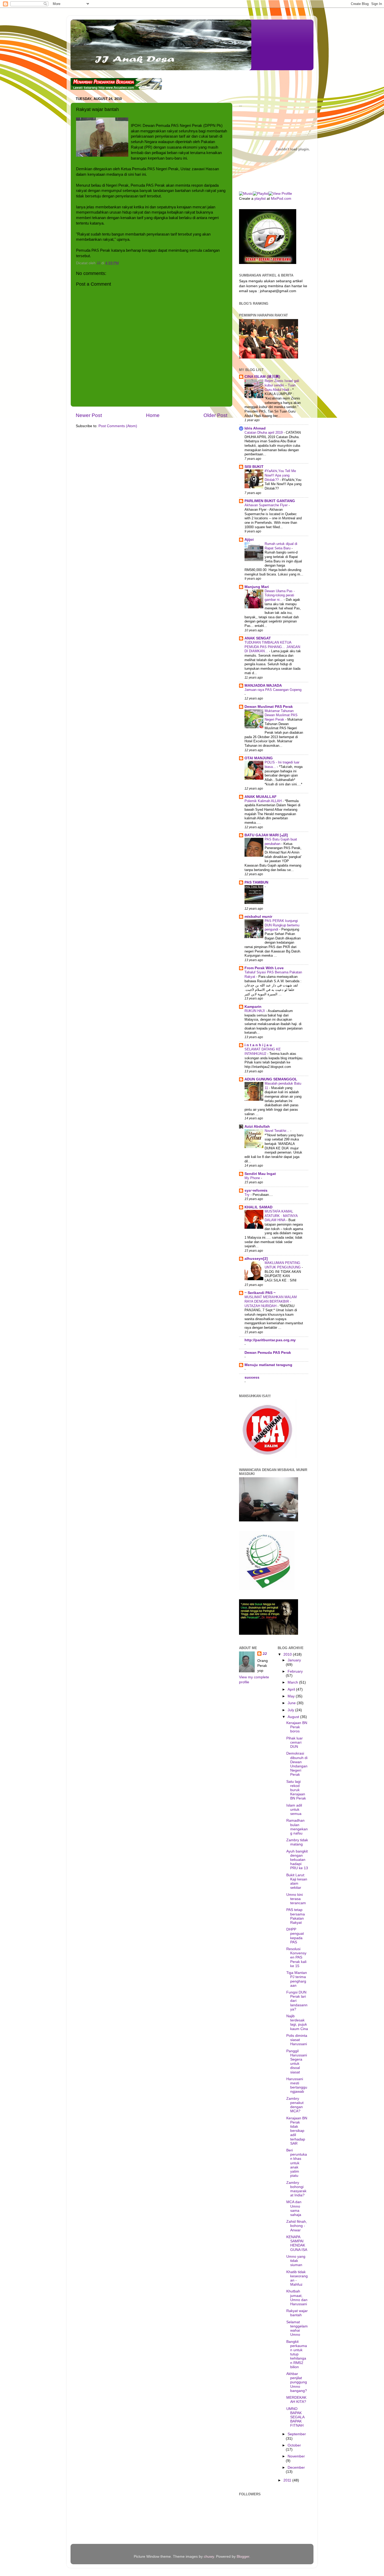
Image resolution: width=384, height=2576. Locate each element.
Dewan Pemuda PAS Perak (268, 1353)
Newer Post (89, 415)
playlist (260, 199)
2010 (288, 1654)
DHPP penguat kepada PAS (295, 1936)
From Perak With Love (264, 968)
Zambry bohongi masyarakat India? (296, 2189)
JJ (265, 1654)
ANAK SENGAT (258, 638)
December (296, 2468)
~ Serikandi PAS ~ (260, 1293)
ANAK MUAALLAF (261, 797)
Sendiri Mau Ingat (260, 1174)
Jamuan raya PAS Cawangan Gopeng (273, 690)
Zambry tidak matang (297, 1842)
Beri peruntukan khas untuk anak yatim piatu (297, 2163)
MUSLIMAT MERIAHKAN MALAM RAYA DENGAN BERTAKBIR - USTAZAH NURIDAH (271, 1301)
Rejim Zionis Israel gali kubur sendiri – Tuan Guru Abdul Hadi (282, 385)
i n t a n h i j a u (258, 1045)
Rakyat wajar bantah (297, 2313)
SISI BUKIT (254, 467)
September (297, 2434)
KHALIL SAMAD (258, 1207)
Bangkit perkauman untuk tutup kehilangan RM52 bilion (297, 2354)
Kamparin (253, 1007)
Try (248, 1195)
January (294, 1660)
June (292, 1703)
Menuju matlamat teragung (268, 1365)
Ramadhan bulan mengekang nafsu (297, 1827)
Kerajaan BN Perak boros (297, 1727)
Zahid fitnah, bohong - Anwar (297, 2226)
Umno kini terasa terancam (296, 1899)
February (295, 1671)
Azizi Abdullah (257, 1127)
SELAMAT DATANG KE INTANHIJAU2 (263, 1051)
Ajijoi (249, 540)
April (292, 1689)
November (296, 2456)
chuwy (209, 2557)
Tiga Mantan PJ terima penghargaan (297, 1979)
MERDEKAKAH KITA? (296, 2400)
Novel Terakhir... (277, 1131)
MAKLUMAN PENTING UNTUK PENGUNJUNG (283, 1265)
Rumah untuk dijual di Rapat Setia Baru (281, 546)
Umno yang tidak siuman (296, 2261)
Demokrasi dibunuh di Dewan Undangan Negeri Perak (297, 1764)
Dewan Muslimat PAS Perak (269, 707)
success (252, 1377)
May (292, 1696)
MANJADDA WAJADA (263, 686)
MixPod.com (281, 199)
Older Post (215, 415)
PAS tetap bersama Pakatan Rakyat (296, 1916)
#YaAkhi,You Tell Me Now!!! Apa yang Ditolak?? (280, 475)
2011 (288, 2480)
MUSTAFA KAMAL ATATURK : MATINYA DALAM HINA (281, 1216)
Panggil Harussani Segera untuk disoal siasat (297, 2062)
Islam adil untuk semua (294, 1810)
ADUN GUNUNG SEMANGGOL (271, 1079)
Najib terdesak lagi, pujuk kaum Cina (297, 2022)
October (294, 2445)
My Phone (253, 1178)
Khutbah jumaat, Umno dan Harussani (297, 2298)
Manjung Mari (257, 587)
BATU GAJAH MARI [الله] (266, 835)
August (294, 1717)
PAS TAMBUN (256, 882)
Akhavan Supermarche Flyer (267, 505)
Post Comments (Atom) (118, 426)
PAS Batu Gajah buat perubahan (281, 842)
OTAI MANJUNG (259, 758)
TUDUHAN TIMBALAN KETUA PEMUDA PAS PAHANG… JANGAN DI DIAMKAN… (272, 647)
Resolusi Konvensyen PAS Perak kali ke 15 (296, 1957)
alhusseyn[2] (256, 1259)
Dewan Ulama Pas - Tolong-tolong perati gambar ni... (280, 595)
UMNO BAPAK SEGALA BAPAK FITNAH (295, 2417)
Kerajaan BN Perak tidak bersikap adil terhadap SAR (297, 2131)
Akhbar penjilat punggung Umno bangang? (297, 2382)
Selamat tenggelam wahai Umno (297, 2328)
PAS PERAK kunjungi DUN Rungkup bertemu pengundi (282, 925)
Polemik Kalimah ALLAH (264, 801)
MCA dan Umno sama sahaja (294, 2208)
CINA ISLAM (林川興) (262, 377)
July (291, 1710)
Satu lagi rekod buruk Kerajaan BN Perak (296, 1790)
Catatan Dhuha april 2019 (264, 433)
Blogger (243, 2557)
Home (153, 415)
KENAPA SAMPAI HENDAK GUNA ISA (297, 2243)
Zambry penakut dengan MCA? (295, 2105)
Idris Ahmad (255, 428)
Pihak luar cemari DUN (295, 1742)
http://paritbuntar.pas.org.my (270, 1340)
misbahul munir (258, 917)
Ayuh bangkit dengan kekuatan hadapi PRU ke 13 (297, 1860)
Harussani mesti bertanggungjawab (297, 2085)
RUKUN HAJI (255, 1011)
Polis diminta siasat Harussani (297, 2040)
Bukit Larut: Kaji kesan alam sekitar (297, 1881)
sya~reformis (256, 1190)
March (293, 1682)
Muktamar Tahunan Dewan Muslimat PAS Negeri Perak (281, 715)
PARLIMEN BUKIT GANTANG (270, 501)
